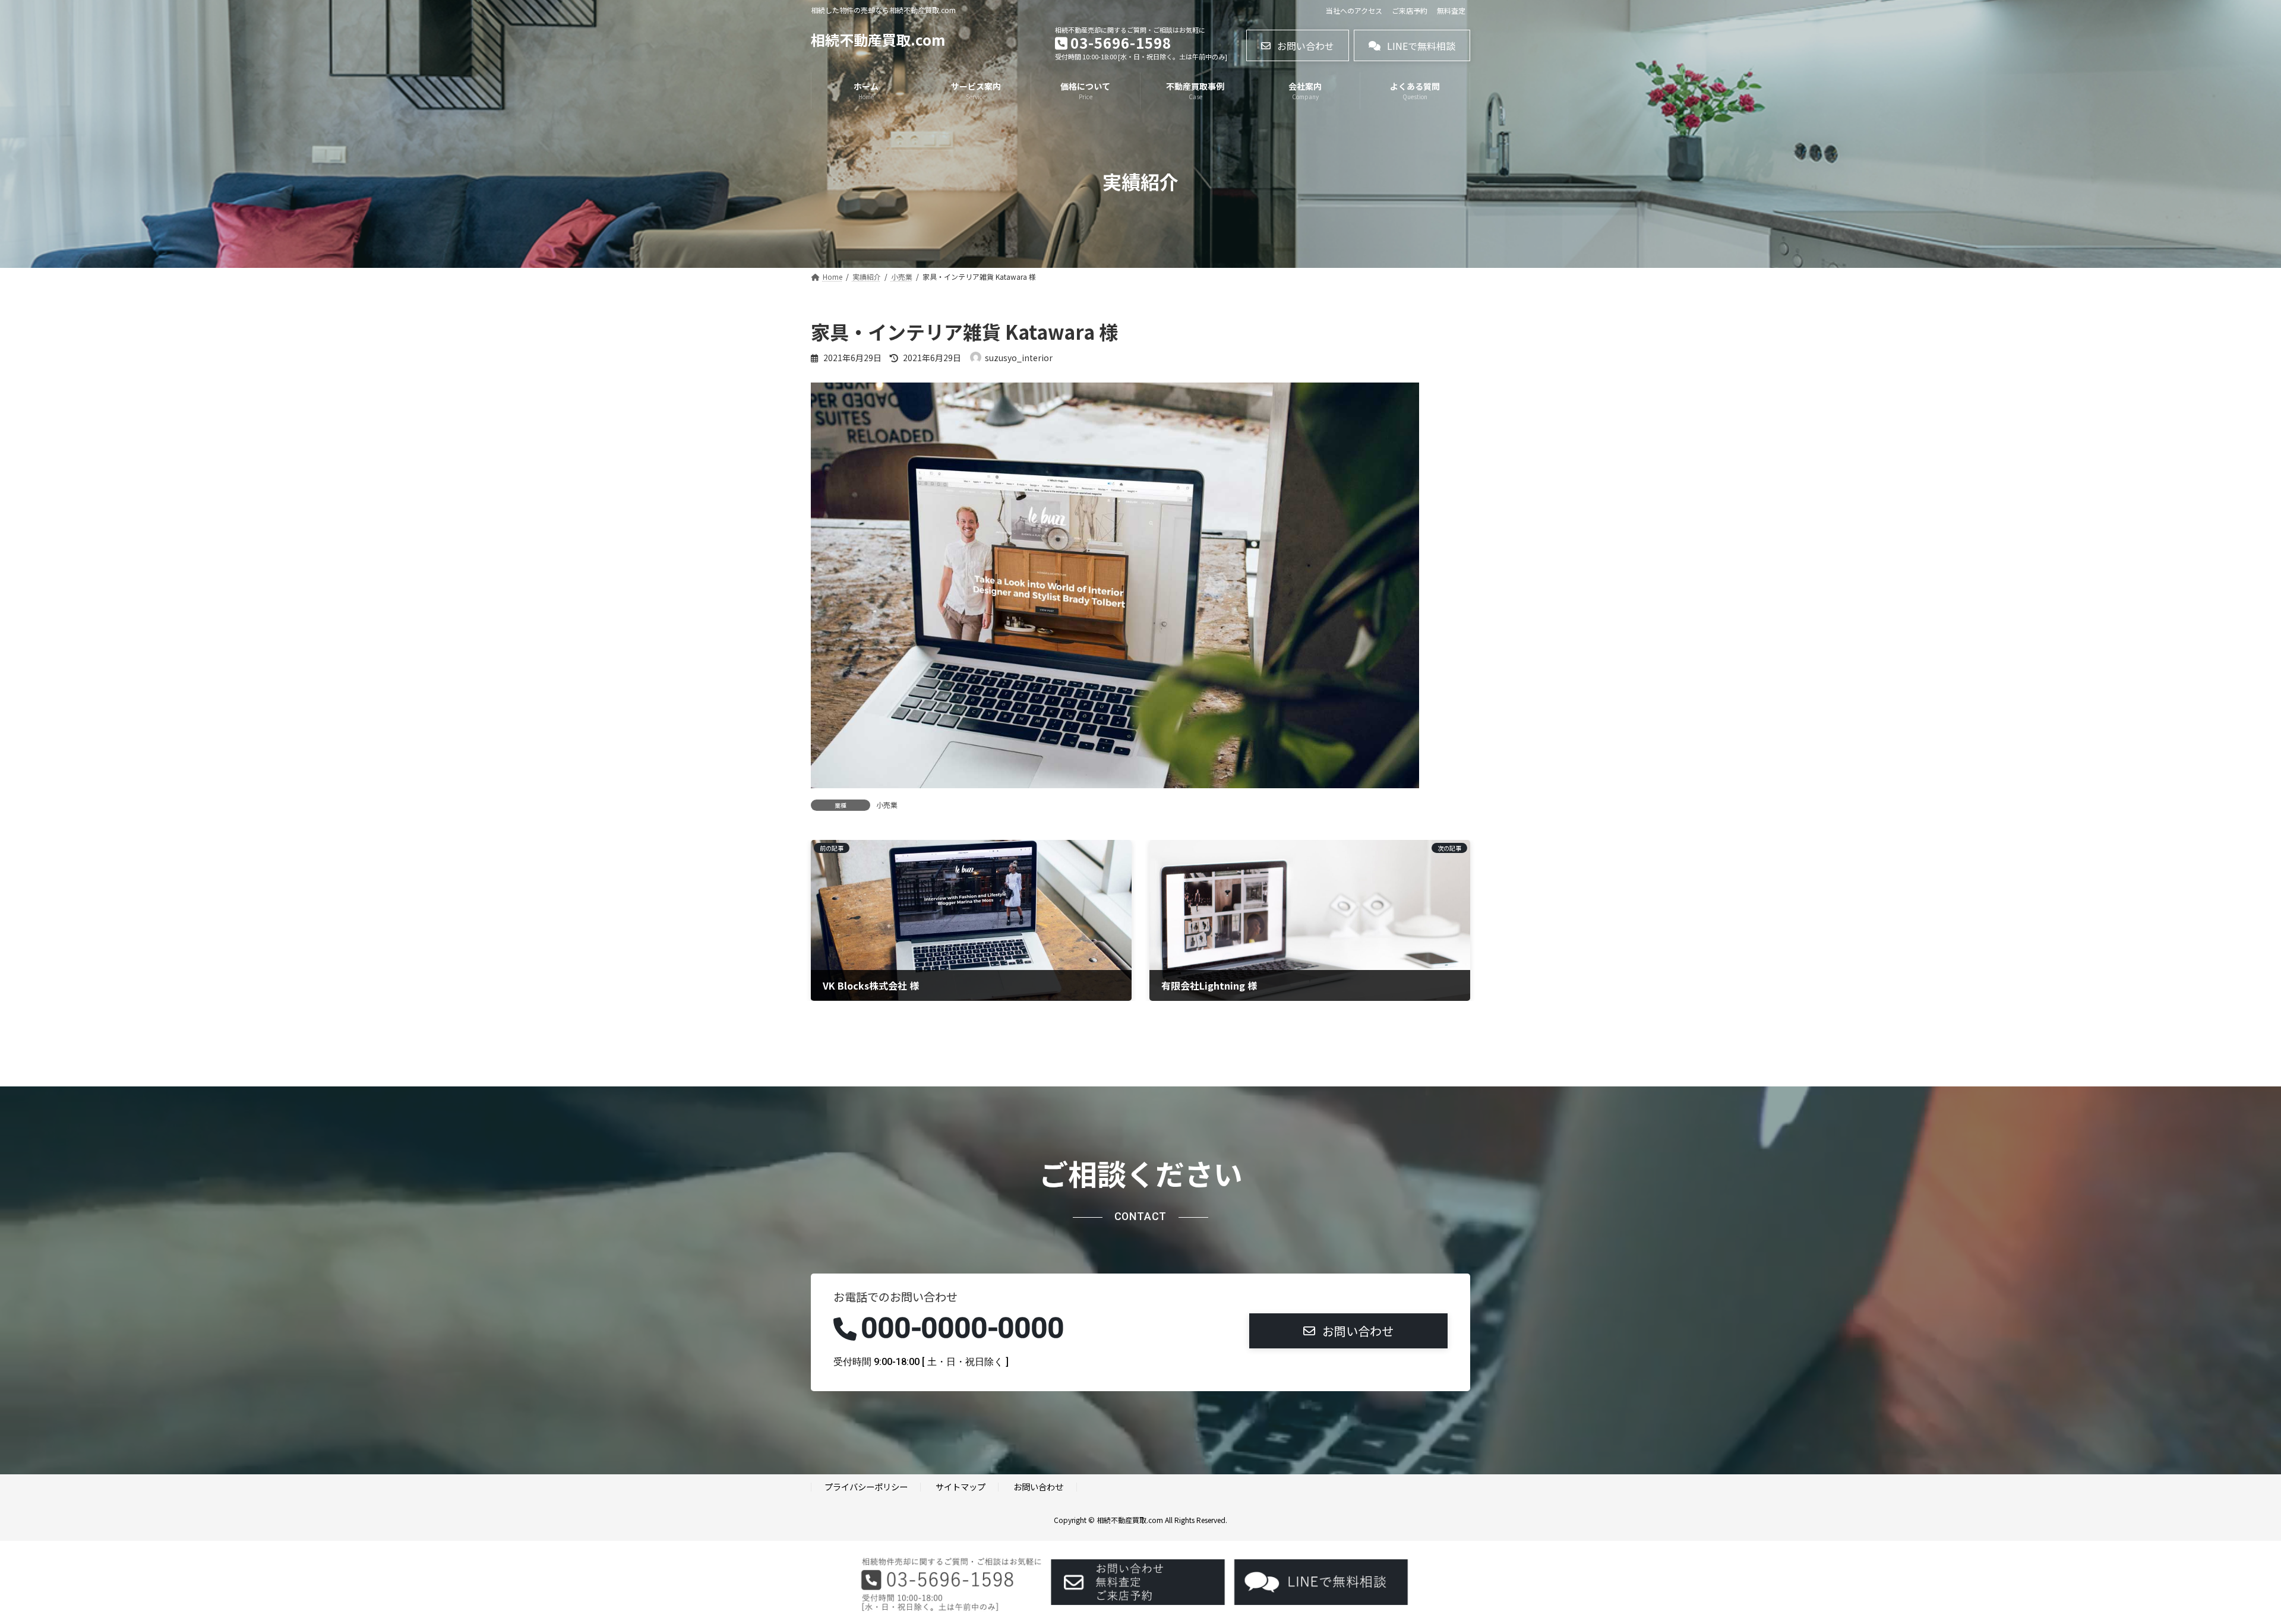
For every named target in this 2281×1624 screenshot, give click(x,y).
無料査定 (1451, 11)
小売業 (887, 805)
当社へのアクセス (1354, 11)
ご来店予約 (1410, 11)
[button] (1298, 45)
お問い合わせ (1038, 1486)
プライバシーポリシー (866, 1486)
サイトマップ (961, 1486)
